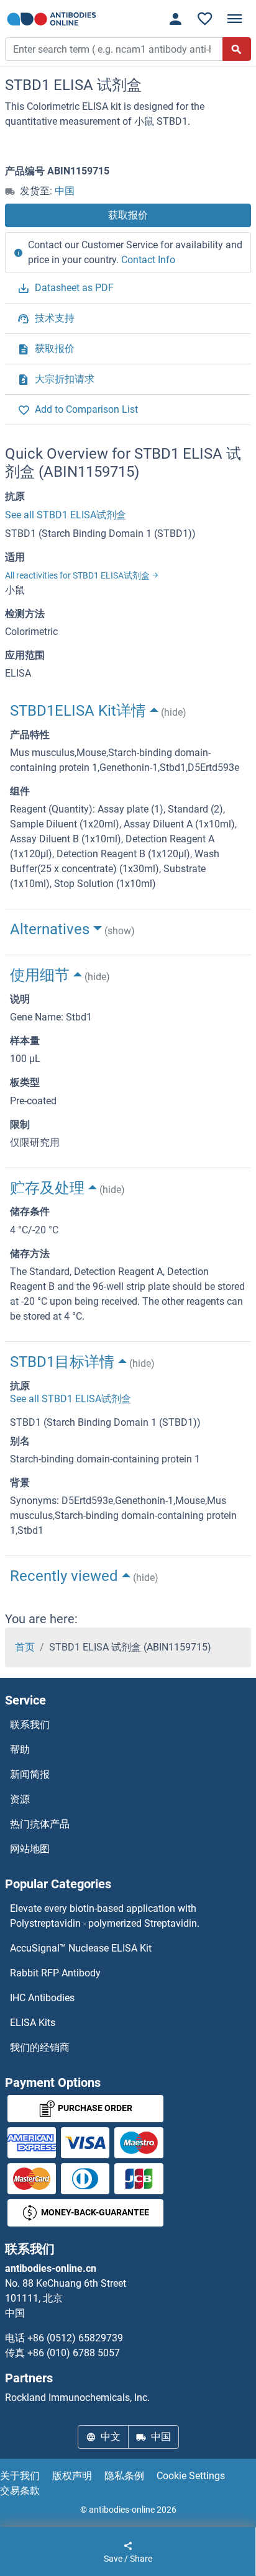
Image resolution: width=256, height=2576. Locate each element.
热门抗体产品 (40, 1824)
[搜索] (237, 49)
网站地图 (30, 1849)
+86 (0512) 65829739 (75, 2338)
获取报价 (128, 215)
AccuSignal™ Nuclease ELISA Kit (81, 1948)
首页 (25, 1647)
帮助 (20, 1750)
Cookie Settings (191, 2476)
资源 (20, 1799)
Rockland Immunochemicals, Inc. (77, 2398)
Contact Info (148, 260)
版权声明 (72, 2476)
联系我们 (30, 1725)
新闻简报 (30, 1774)
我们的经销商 (40, 2047)
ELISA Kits (33, 2023)
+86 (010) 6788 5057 (74, 2353)
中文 (111, 2437)
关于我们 (20, 2476)
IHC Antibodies (42, 1998)
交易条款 (20, 2491)
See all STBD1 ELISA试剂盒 (66, 515)
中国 (65, 191)
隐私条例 (124, 2476)
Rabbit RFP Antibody (55, 1973)
